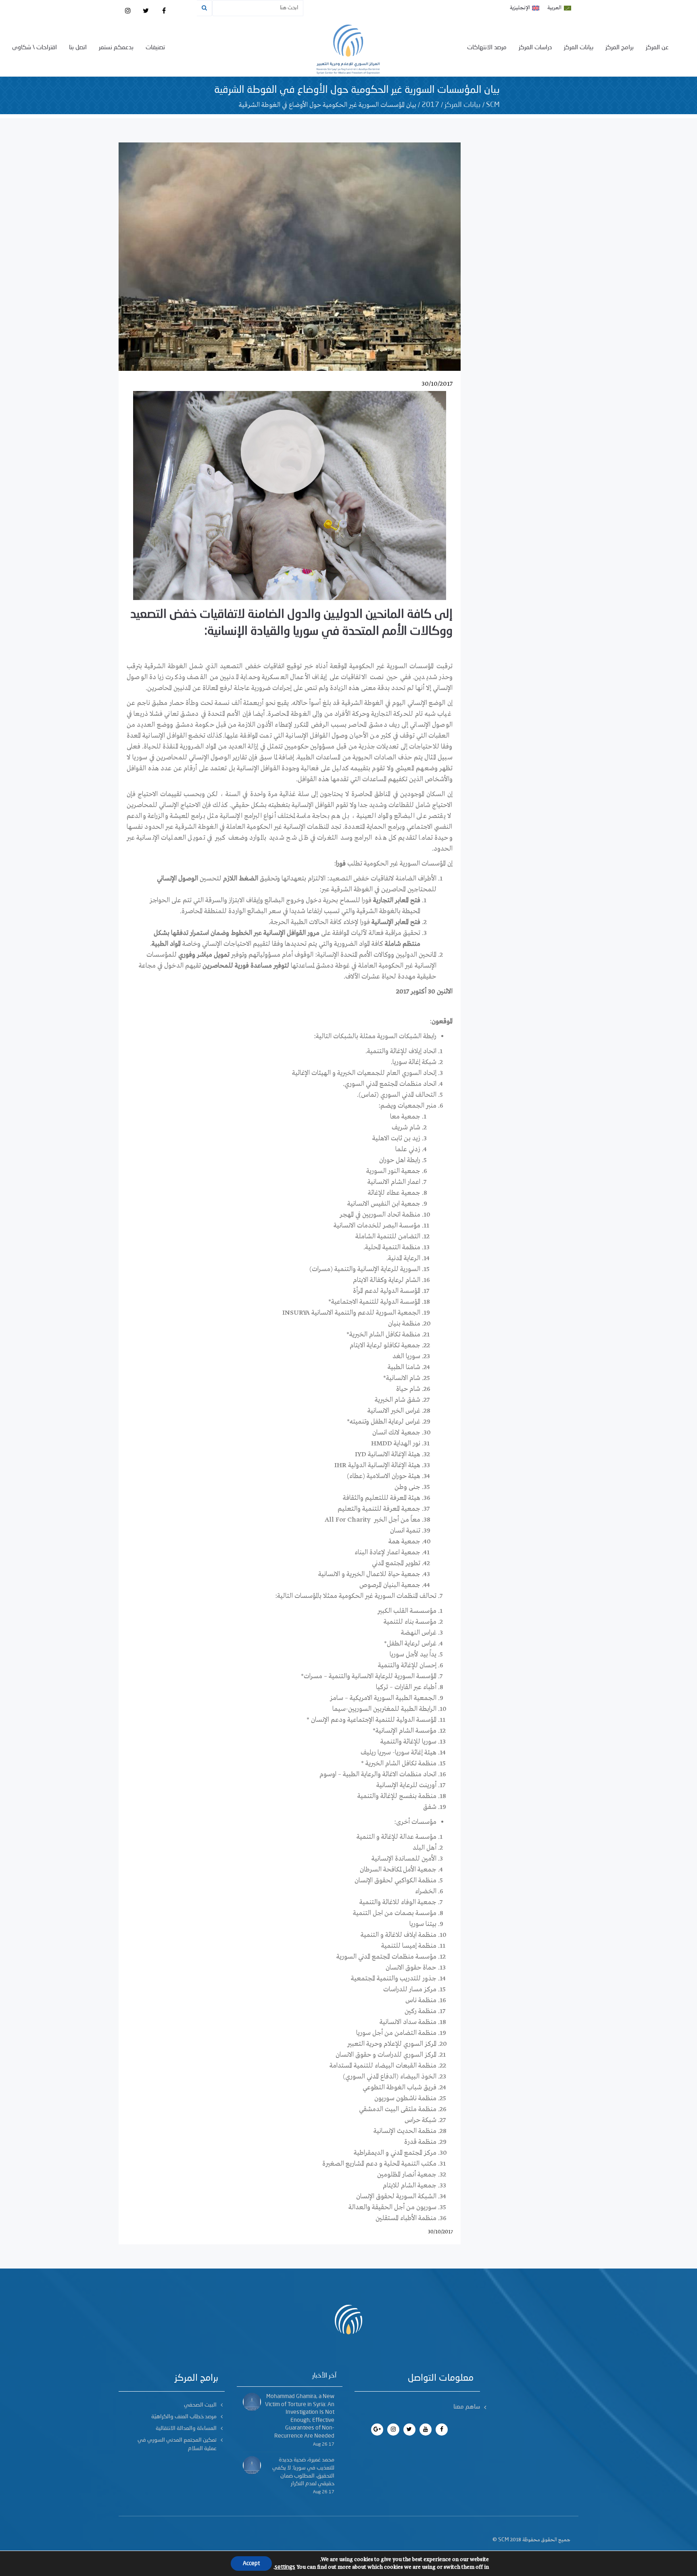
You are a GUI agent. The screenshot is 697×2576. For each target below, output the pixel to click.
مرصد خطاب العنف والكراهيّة (184, 2417)
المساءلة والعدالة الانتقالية (186, 2428)
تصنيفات (155, 48)
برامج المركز (620, 48)
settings (285, 2567)
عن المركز (657, 48)
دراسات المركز (535, 48)
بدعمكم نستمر (116, 48)
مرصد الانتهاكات (487, 48)
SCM (493, 105)
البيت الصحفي (200, 2405)
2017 (430, 105)
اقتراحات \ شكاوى (34, 48)
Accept (251, 2563)
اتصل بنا (78, 48)
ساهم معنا (467, 2407)
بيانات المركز (579, 48)
